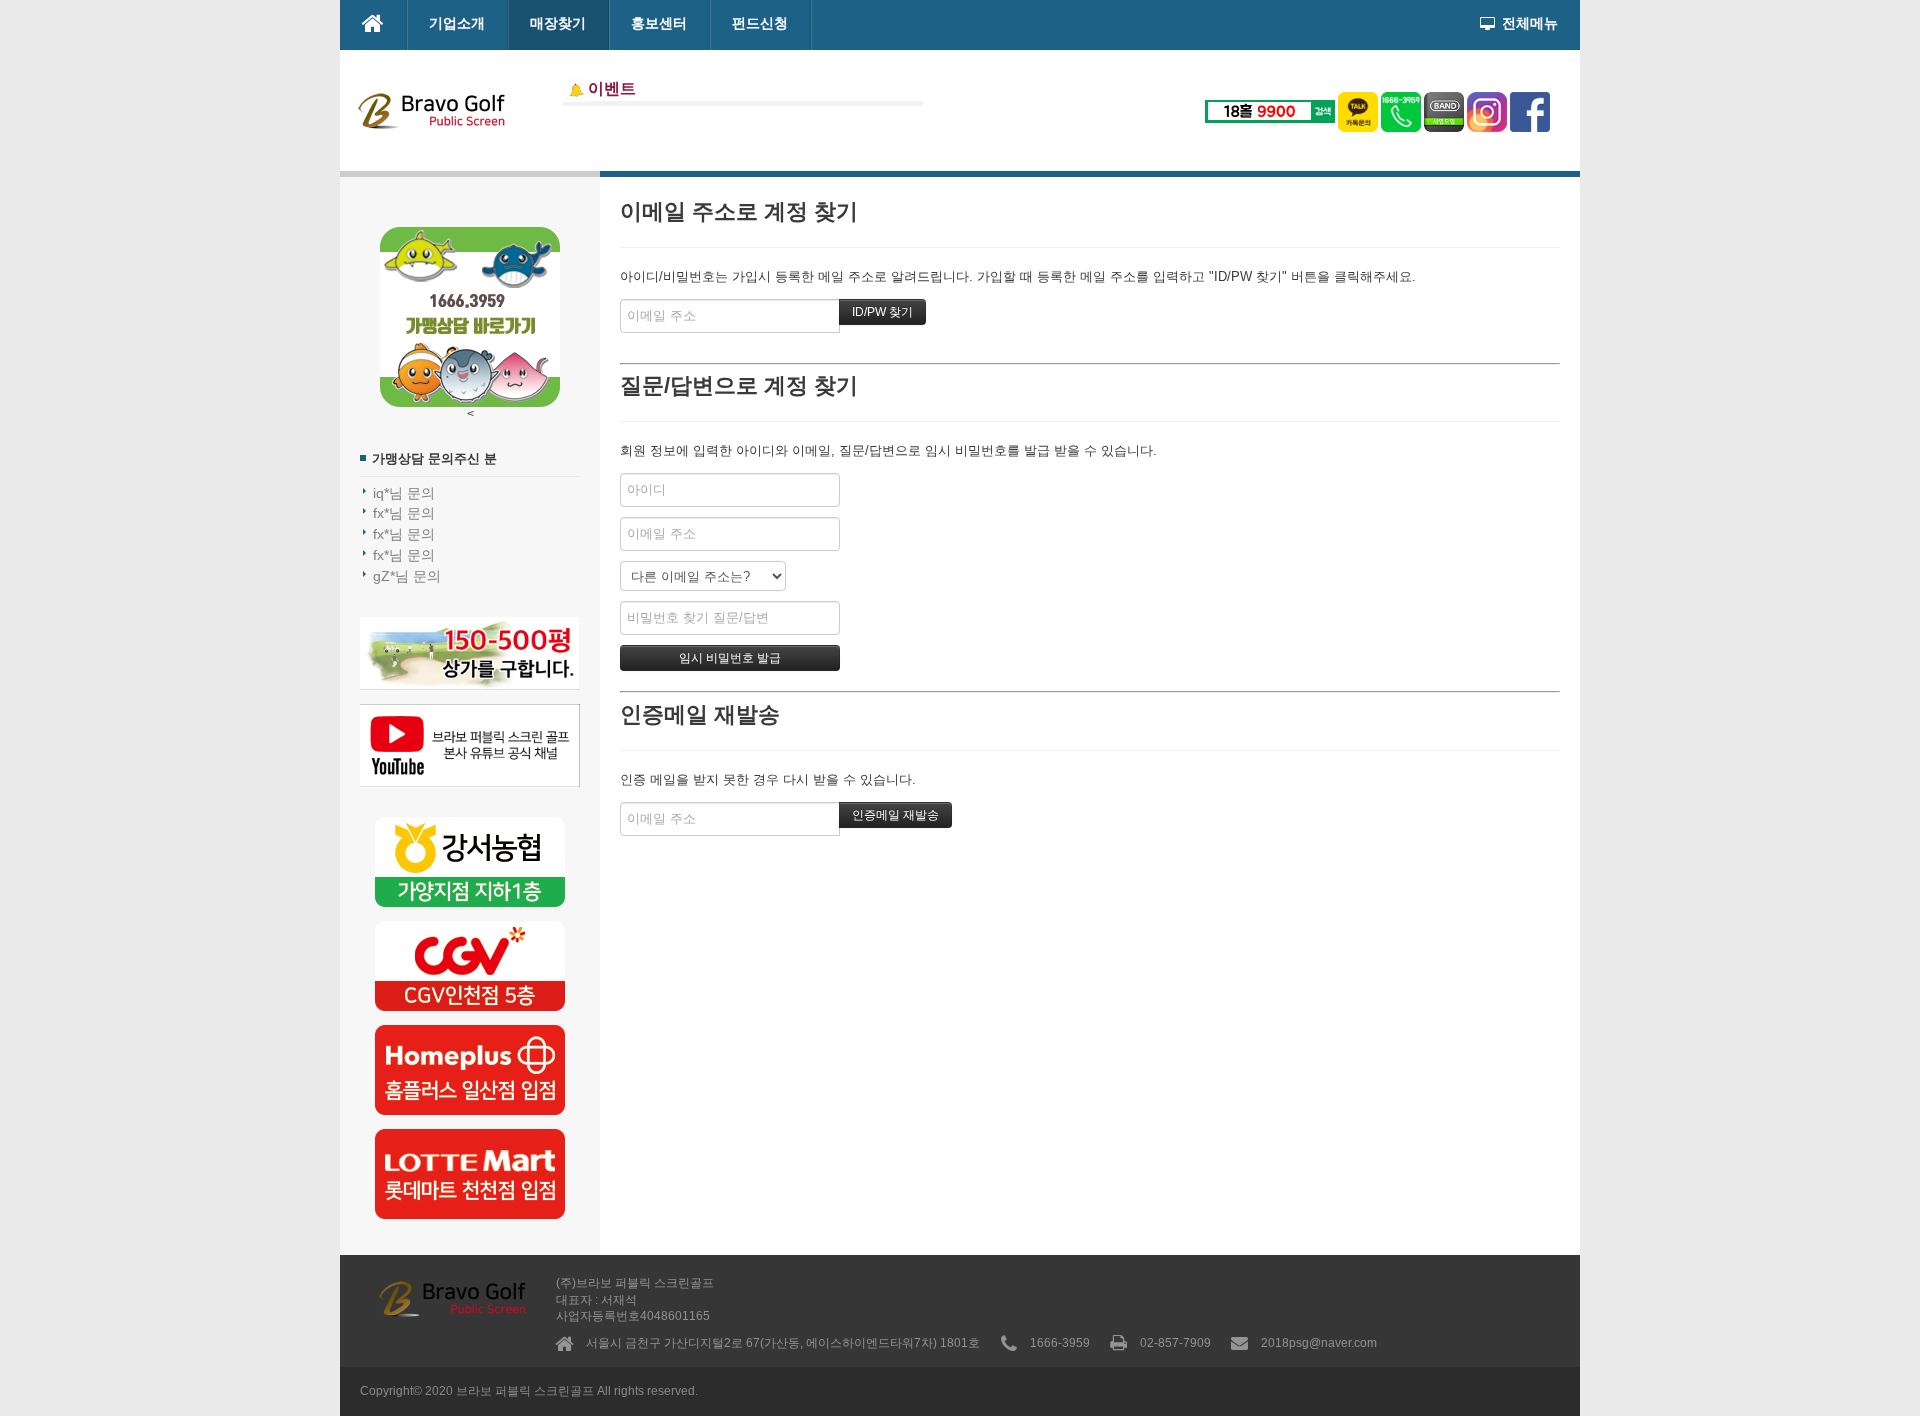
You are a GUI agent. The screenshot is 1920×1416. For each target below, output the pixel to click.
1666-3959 (1060, 1343)
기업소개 (457, 23)
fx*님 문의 (404, 513)
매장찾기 (558, 23)
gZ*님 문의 (407, 576)
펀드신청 (760, 23)
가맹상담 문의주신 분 (434, 458)
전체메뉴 (1530, 23)
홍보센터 (659, 23)
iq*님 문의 (404, 493)
